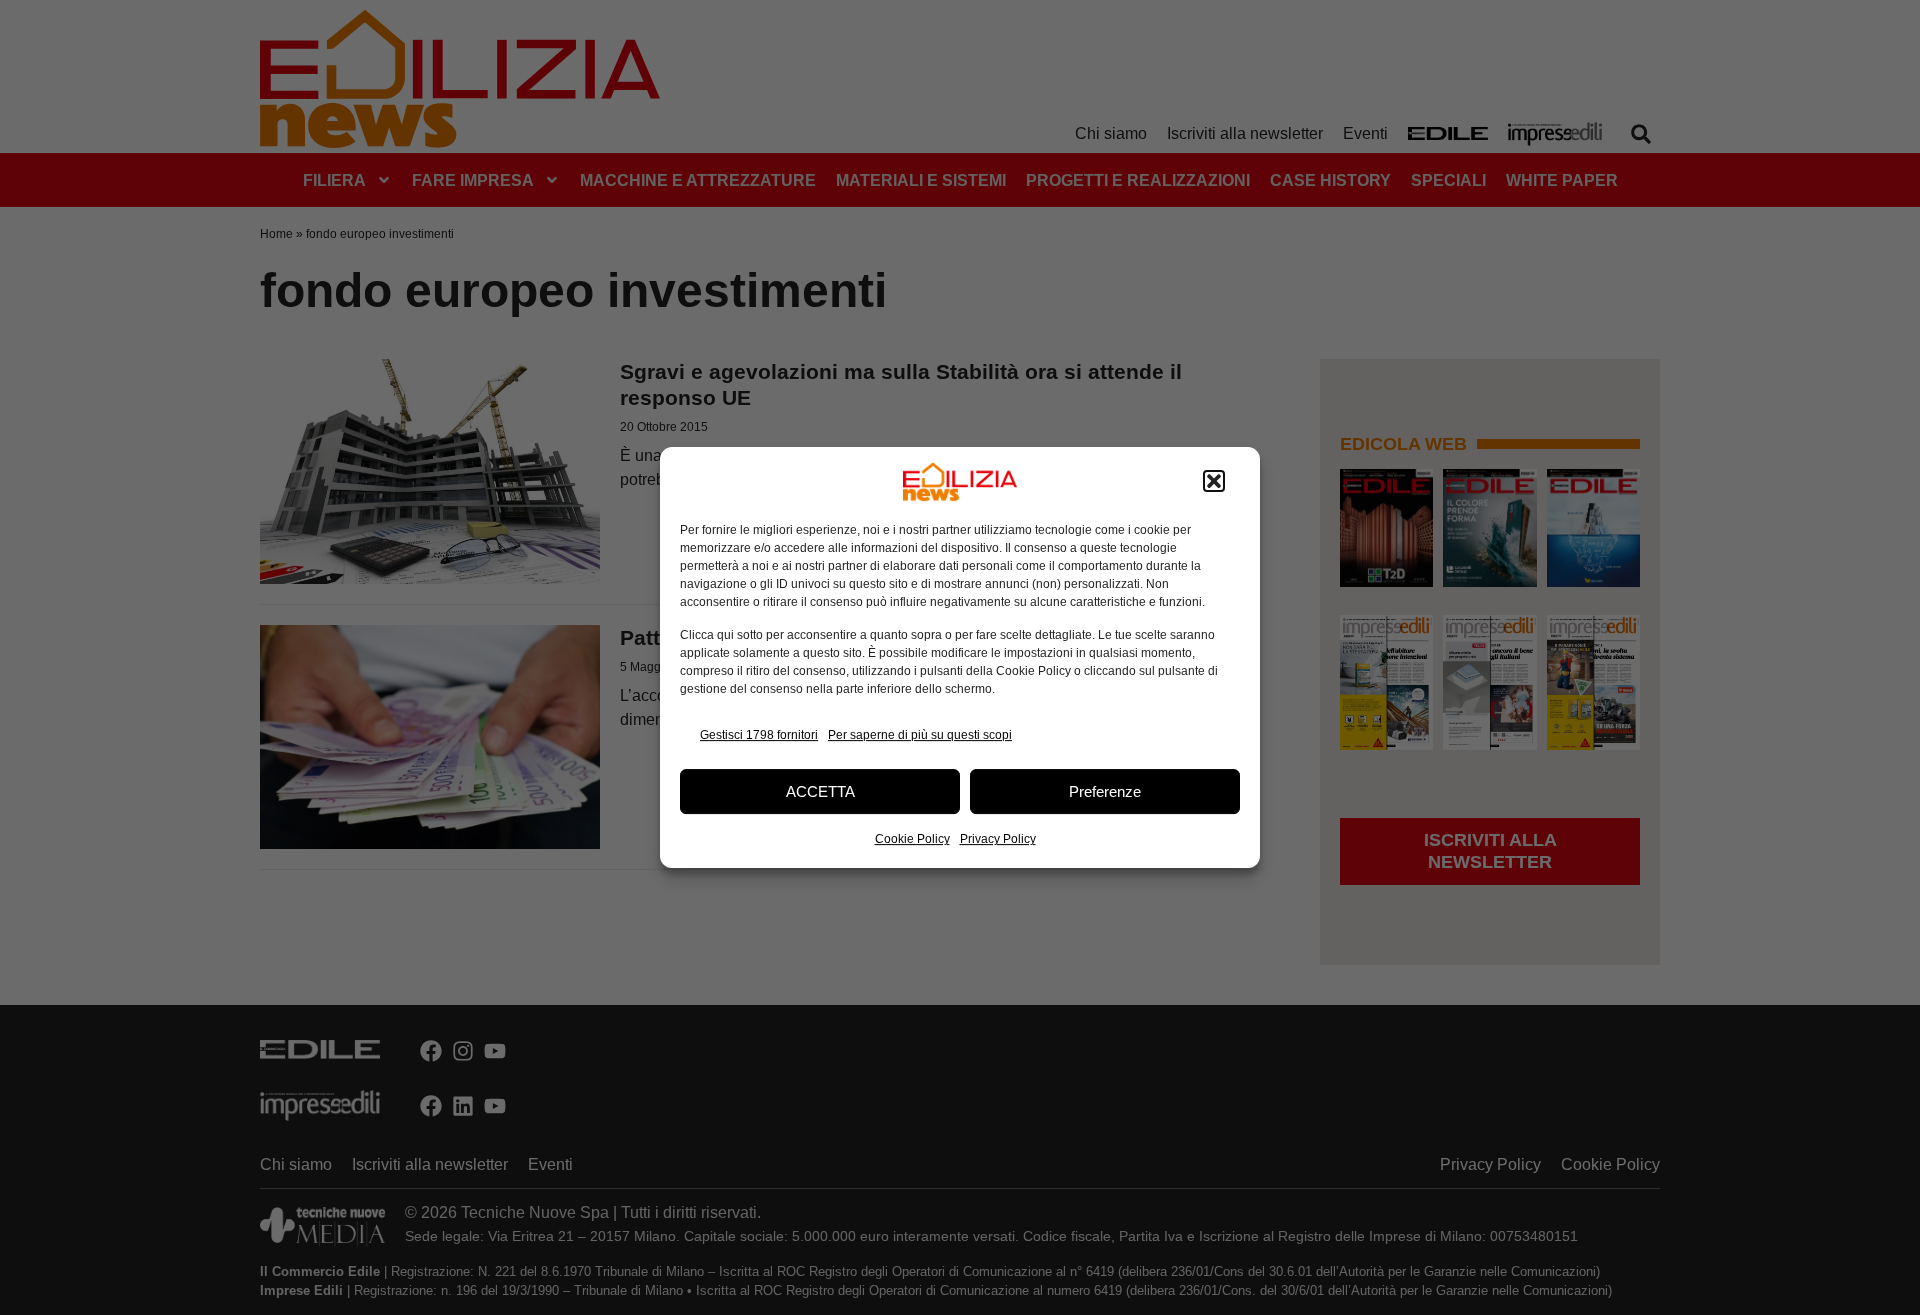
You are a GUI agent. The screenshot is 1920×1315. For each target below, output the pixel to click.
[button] (1214, 482)
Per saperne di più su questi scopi (920, 735)
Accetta (820, 791)
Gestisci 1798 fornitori (759, 735)
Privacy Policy (998, 839)
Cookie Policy (912, 839)
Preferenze (1105, 791)
